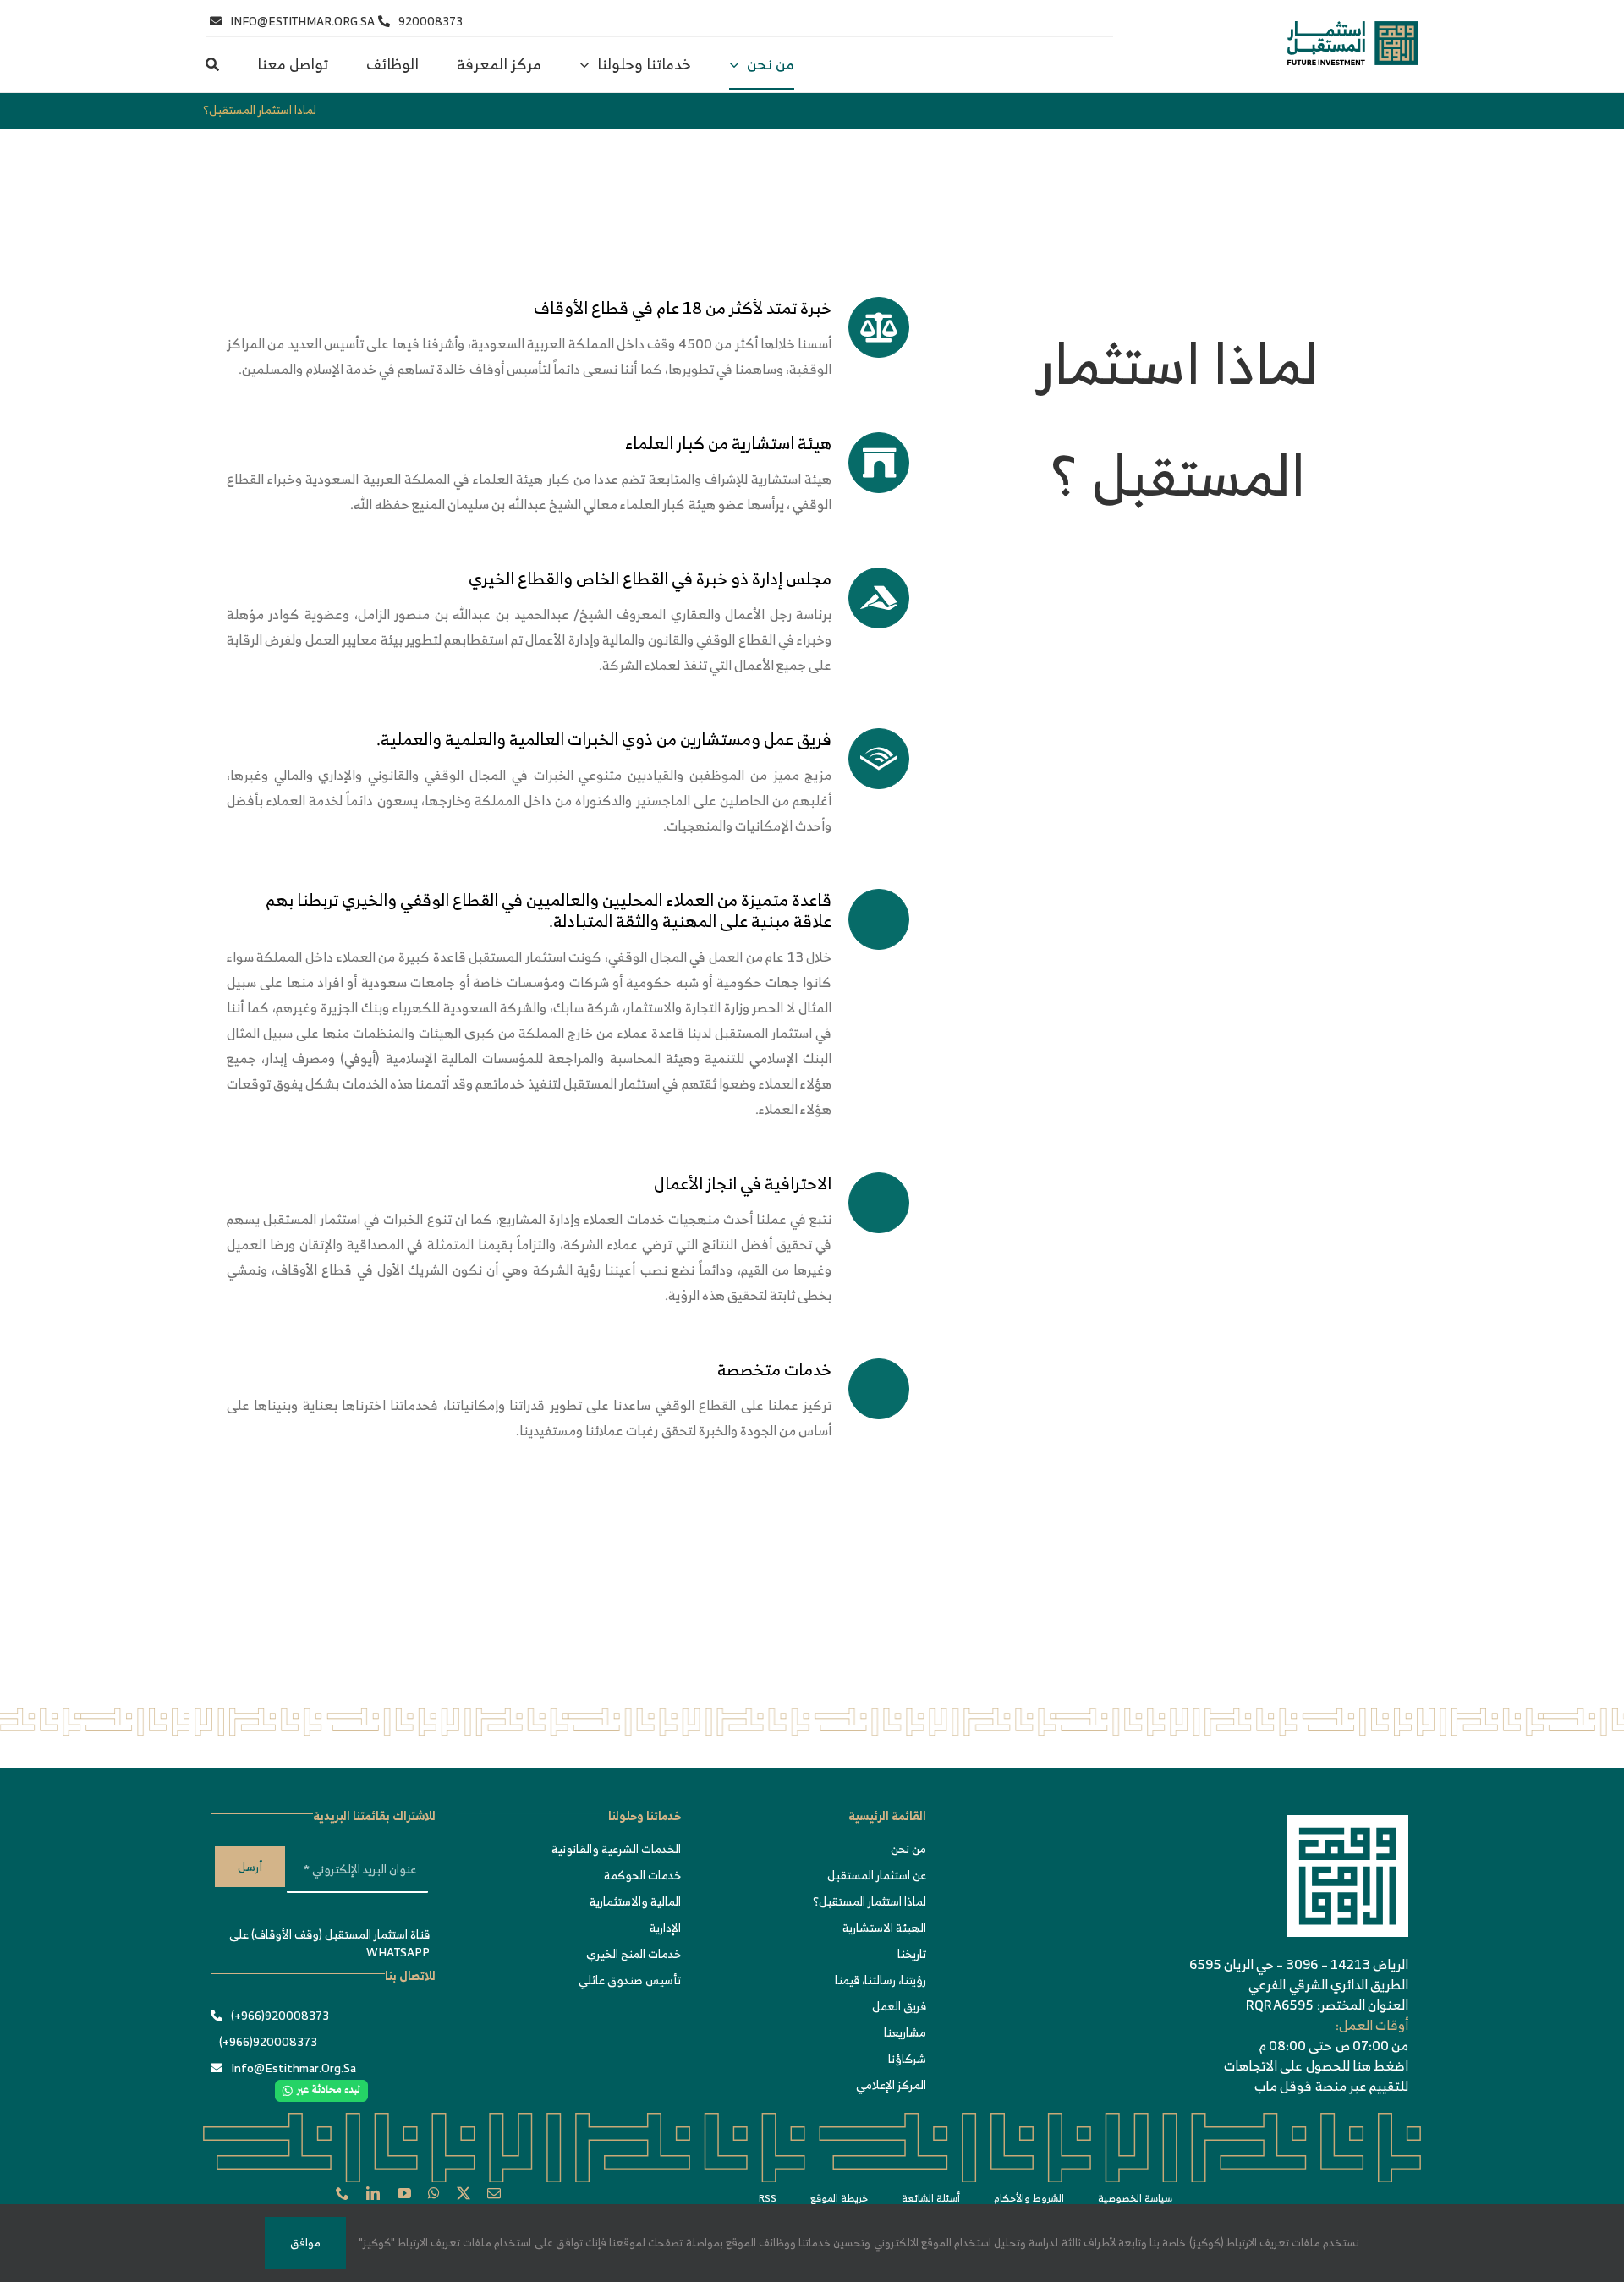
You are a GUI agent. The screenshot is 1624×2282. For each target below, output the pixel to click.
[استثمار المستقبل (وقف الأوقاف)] (1353, 29)
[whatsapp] (434, 2193)
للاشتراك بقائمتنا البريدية (374, 1816)
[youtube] (404, 2193)
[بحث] (212, 65)
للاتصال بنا (410, 1975)
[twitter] (464, 2193)
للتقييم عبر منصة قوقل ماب (1331, 2086)
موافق (305, 2243)
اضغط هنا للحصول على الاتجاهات (1316, 2065)
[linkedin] (373, 2193)
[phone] (343, 2193)
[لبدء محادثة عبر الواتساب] (321, 2088)
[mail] (494, 2193)
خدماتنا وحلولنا (645, 1816)
